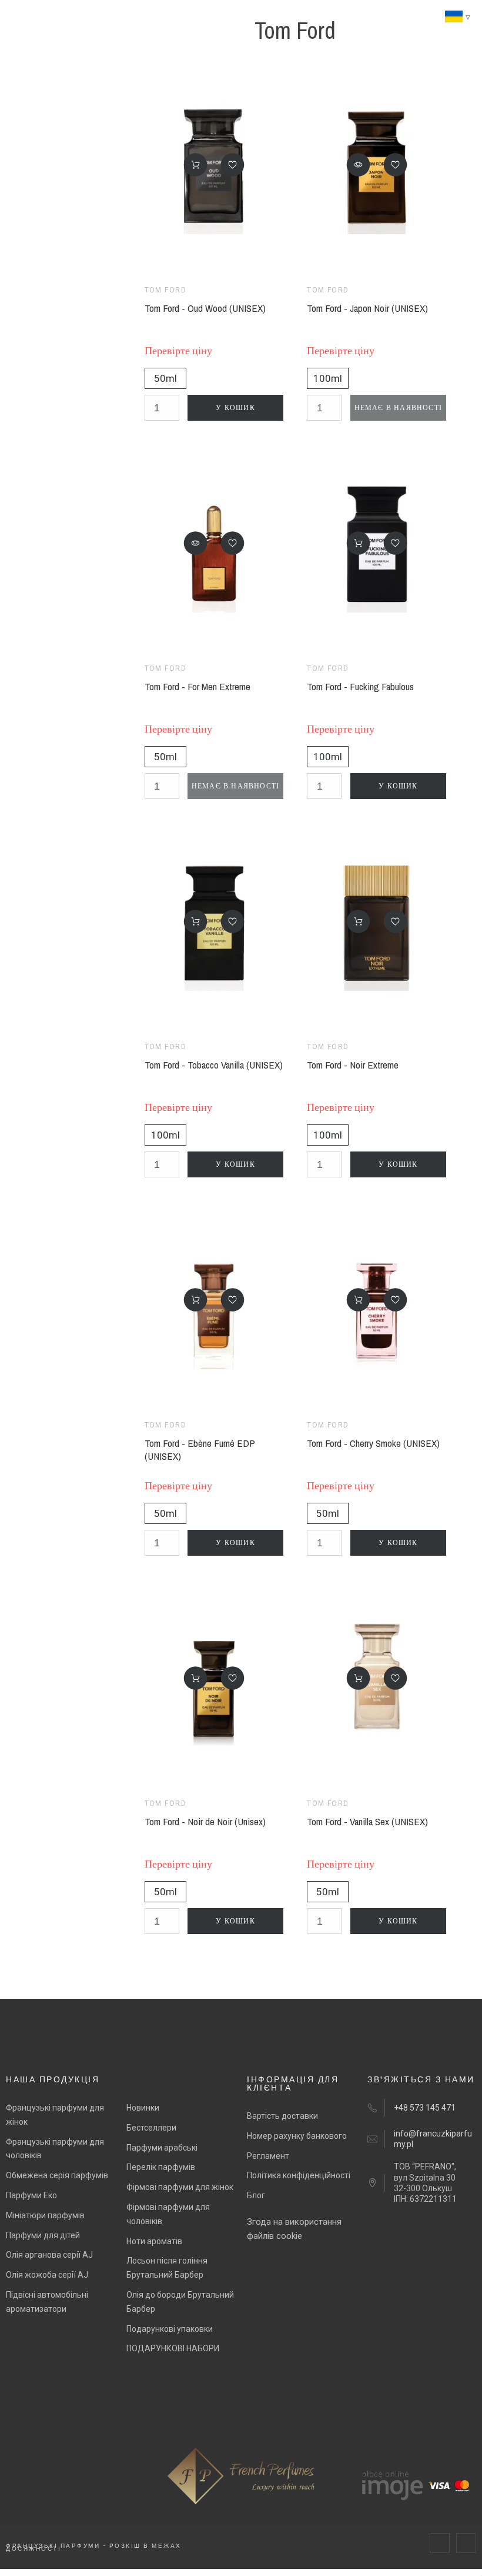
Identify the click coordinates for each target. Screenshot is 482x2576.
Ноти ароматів (154, 2241)
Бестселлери (151, 2128)
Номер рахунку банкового (297, 2136)
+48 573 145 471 (425, 2108)
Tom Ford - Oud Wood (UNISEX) (205, 308)
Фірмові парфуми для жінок (180, 2187)
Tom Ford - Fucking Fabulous (360, 686)
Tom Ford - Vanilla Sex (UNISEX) (367, 1821)
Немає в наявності (398, 408)
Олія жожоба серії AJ (47, 2275)
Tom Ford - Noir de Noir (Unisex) (205, 1821)
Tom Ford (166, 290)
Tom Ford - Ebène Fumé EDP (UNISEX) (200, 1450)
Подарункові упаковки (170, 2329)
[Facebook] (440, 2543)
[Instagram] (466, 2543)
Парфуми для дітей (43, 2235)
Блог (256, 2195)
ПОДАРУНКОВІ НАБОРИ (173, 2348)
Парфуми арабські (162, 2148)
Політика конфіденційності (299, 2175)
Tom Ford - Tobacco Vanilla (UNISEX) (214, 1065)
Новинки (143, 2108)
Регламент (268, 2156)
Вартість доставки (282, 2116)
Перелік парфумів (161, 2167)
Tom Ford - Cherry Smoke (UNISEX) (373, 1443)
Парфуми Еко (31, 2195)
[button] (233, 165)
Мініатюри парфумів (45, 2215)
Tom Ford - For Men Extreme (198, 686)
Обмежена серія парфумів (57, 2175)
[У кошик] (196, 165)
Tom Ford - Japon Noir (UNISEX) (367, 308)
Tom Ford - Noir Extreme (353, 1065)
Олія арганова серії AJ (49, 2255)
